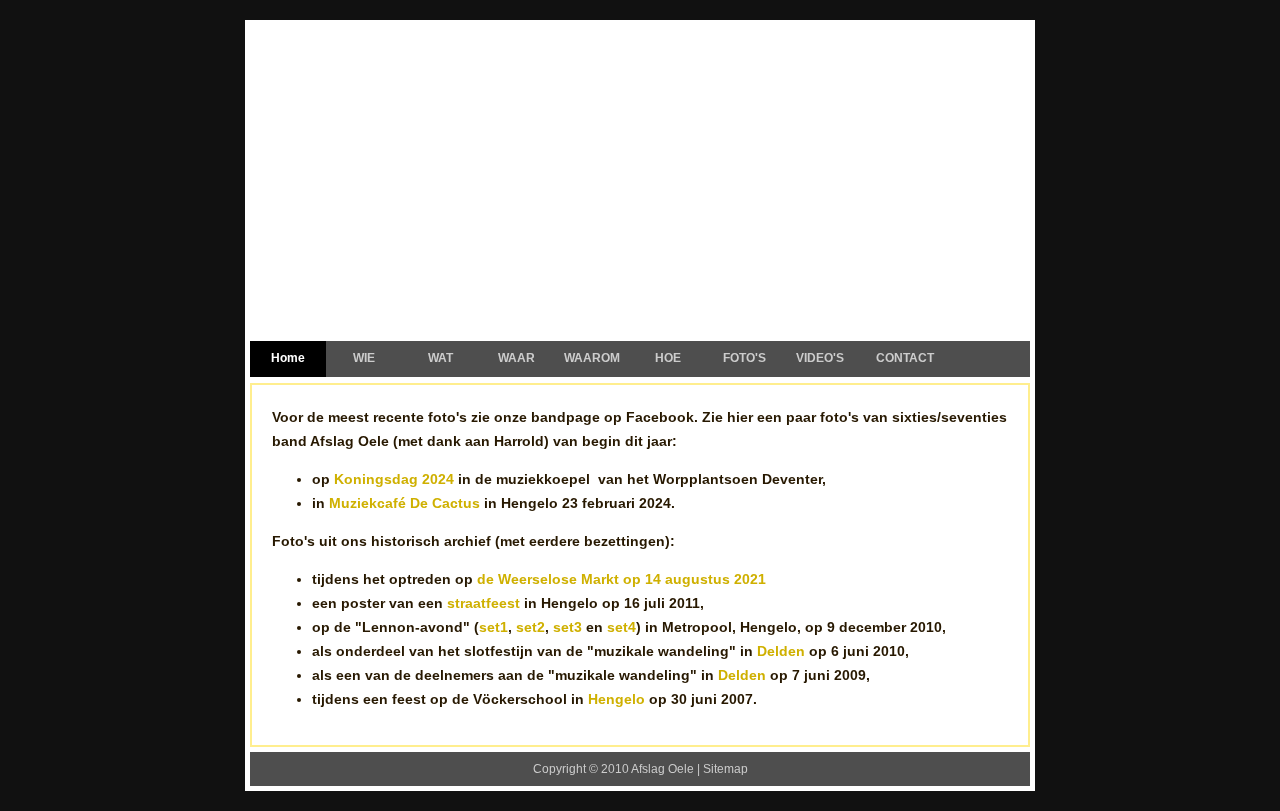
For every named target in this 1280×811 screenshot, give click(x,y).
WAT (440, 358)
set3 (567, 627)
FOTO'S (744, 358)
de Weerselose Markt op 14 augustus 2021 (621, 579)
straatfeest (483, 603)
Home (288, 358)
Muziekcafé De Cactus (404, 503)
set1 (493, 627)
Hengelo (616, 699)
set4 (621, 627)
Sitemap (725, 769)
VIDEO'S (820, 358)
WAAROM (592, 358)
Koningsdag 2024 (394, 479)
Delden (781, 651)
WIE (364, 358)
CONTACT (905, 358)
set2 (530, 627)
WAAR (516, 358)
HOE (668, 358)
